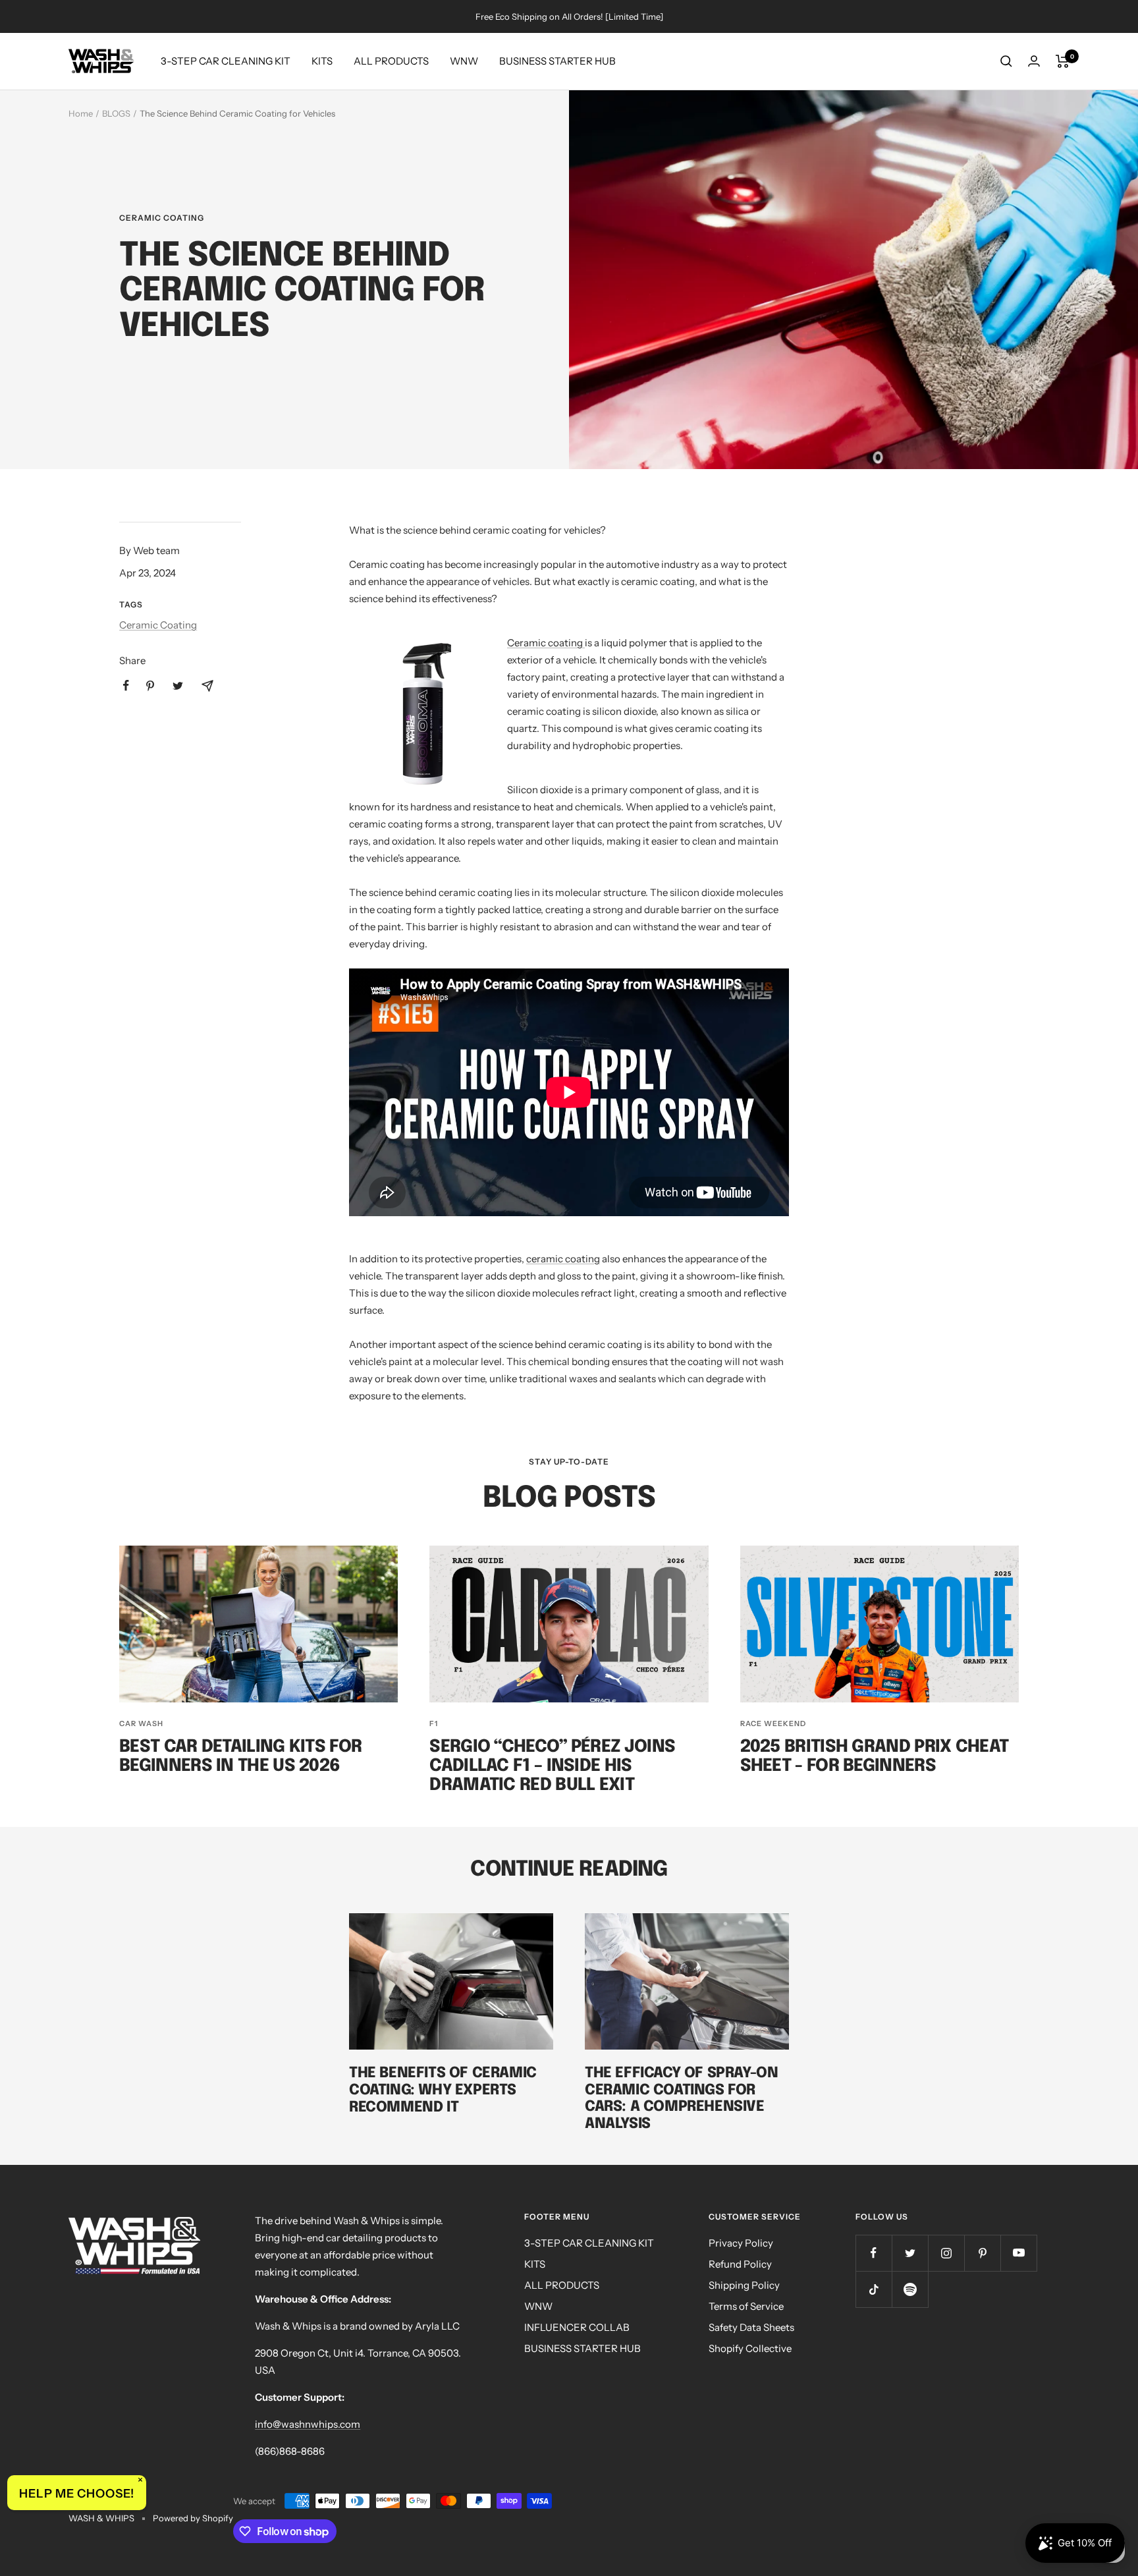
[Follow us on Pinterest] (982, 2253)
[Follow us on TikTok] (874, 2289)
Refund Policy (740, 2264)
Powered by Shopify (193, 2518)
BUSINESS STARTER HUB (557, 61)
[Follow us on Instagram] (946, 2253)
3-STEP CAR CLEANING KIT (226, 61)
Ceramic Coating (162, 218)
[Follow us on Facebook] (874, 2253)
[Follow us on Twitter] (910, 2253)
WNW (464, 61)
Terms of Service (746, 2306)
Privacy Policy (741, 2243)
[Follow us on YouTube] (1018, 2253)
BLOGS (116, 113)
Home (81, 113)
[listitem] (126, 686)
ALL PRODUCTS (391, 61)
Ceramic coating (546, 643)
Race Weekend (773, 1723)
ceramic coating (563, 1259)
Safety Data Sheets (751, 2327)
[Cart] (1063, 61)
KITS (322, 61)
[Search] (1006, 61)
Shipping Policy (744, 2285)
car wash (141, 1723)
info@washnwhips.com (308, 2424)
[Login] (1034, 61)
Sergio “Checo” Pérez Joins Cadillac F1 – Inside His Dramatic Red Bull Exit (552, 1766)
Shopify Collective (750, 2348)
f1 (434, 1723)
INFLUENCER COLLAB (577, 2327)
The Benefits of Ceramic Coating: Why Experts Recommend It (443, 2090)
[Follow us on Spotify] (910, 2289)
